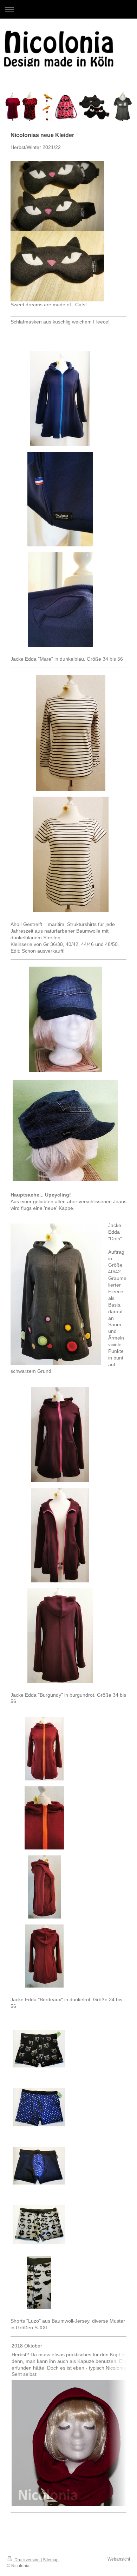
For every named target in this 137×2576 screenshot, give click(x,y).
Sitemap (51, 2560)
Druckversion (27, 2560)
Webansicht (119, 2559)
